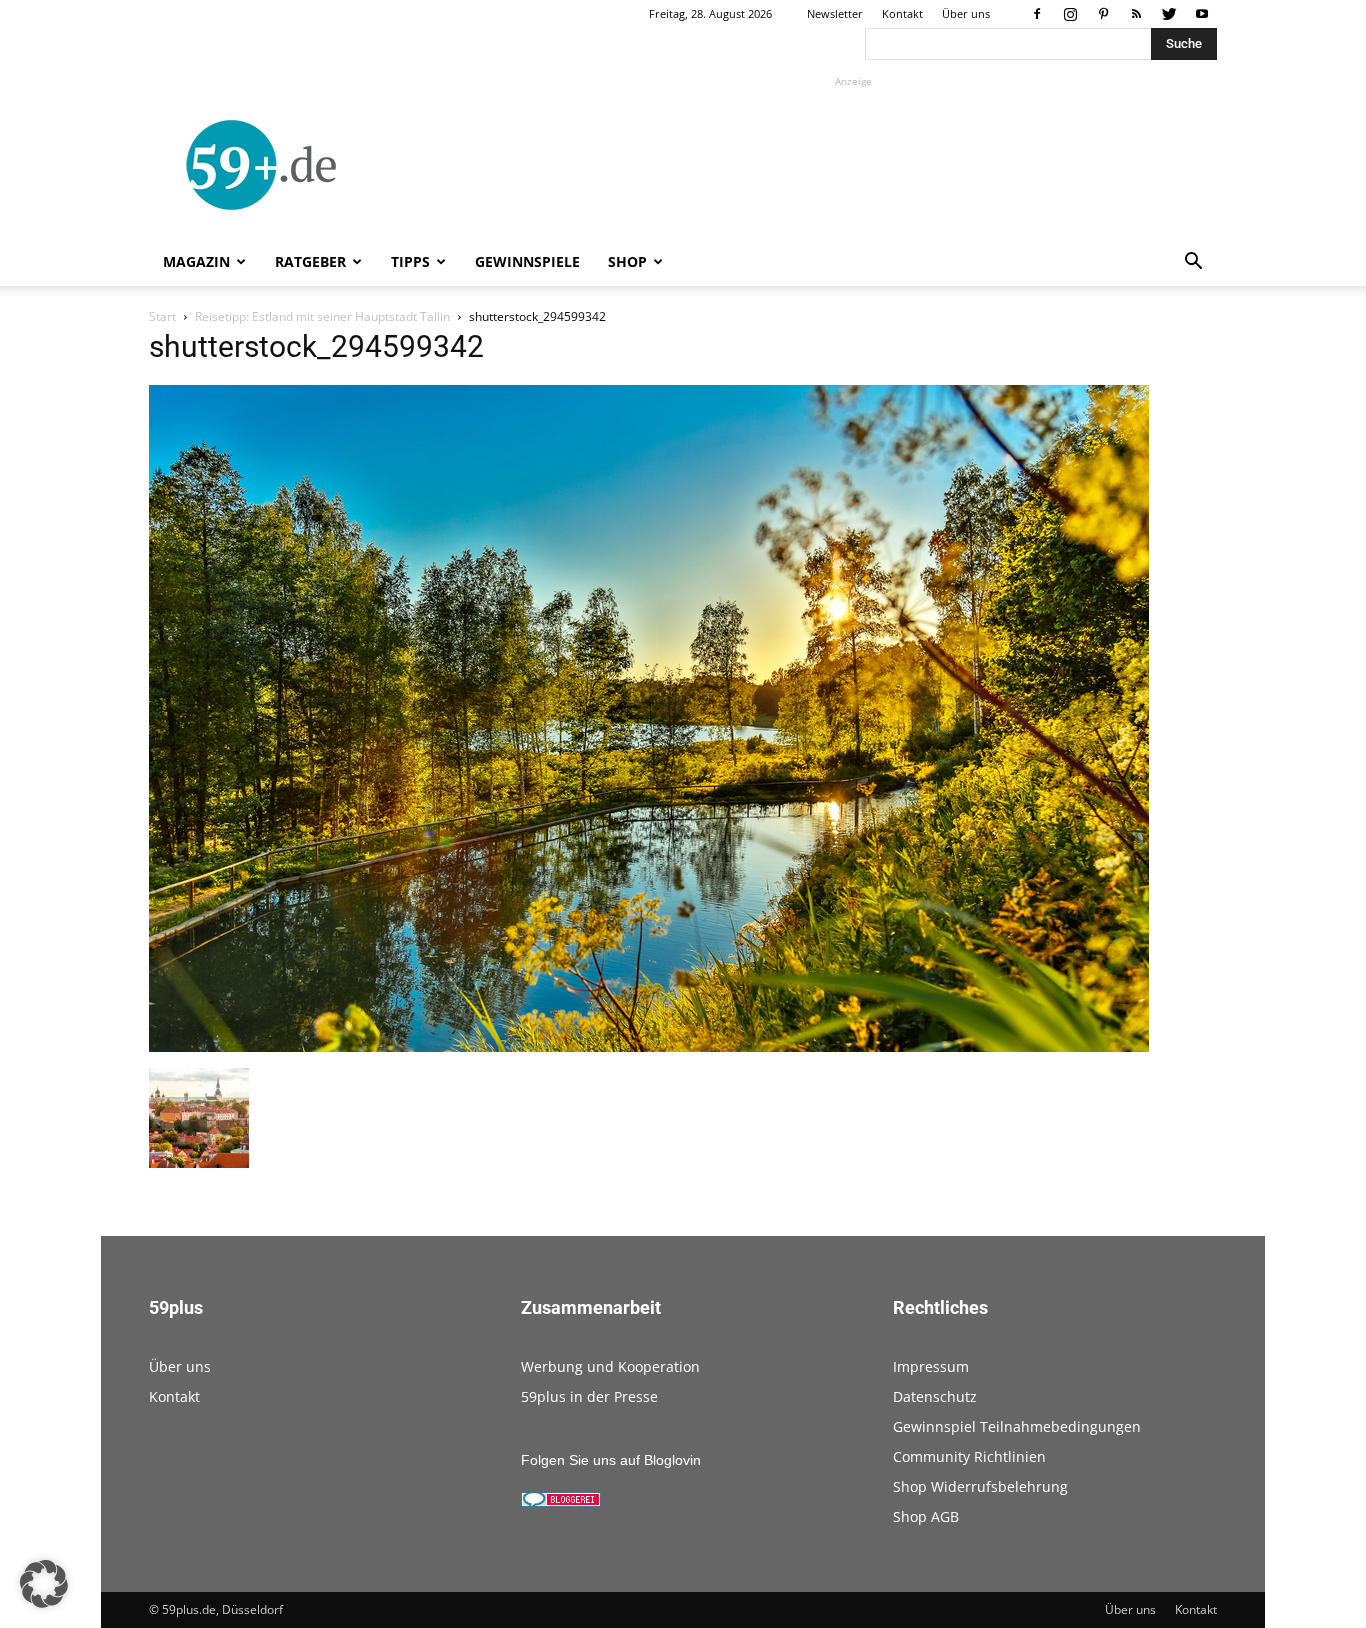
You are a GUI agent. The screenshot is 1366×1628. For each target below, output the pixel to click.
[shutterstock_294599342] (649, 1047)
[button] (1193, 263)
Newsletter (835, 13)
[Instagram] (1070, 14)
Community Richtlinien (969, 1456)
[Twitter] (1169, 14)
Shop (627, 261)
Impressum (931, 1366)
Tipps (410, 261)
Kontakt (902, 13)
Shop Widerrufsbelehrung (980, 1486)
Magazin (196, 261)
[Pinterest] (1103, 14)
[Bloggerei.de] (561, 1502)
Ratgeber (310, 261)
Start (162, 316)
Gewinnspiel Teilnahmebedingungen (1017, 1426)
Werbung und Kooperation (610, 1366)
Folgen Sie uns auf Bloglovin (611, 1460)
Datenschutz (935, 1396)
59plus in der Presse (589, 1396)
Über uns (966, 13)
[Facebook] (1037, 14)
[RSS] (1136, 14)
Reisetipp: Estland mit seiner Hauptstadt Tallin (322, 316)
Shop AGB (926, 1516)
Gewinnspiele (527, 261)
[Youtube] (1202, 14)
